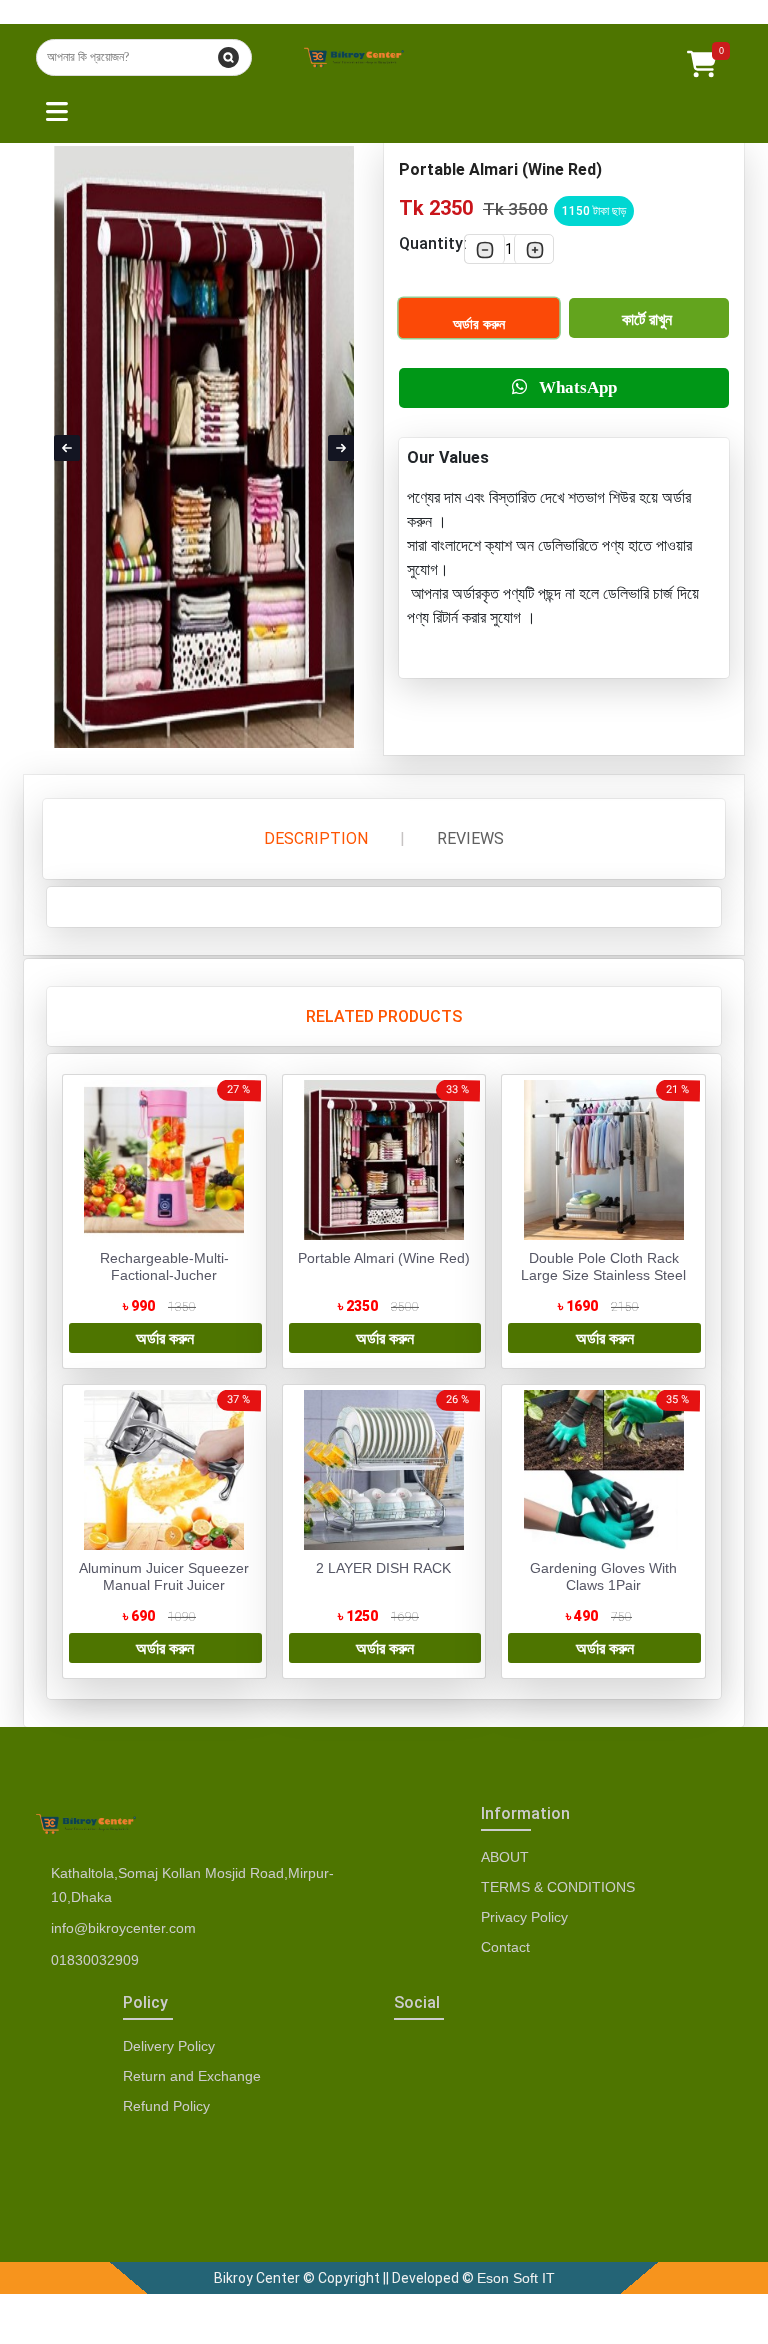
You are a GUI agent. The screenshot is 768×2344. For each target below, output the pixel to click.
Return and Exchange (192, 2076)
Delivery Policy (169, 2046)
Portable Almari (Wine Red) (384, 1258)
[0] (702, 58)
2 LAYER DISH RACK (383, 1568)
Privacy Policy (524, 1917)
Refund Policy (166, 2106)
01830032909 (95, 1960)
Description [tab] (316, 839)
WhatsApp (572, 387)
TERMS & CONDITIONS (558, 1887)
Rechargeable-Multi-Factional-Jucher (164, 1266)
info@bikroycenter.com (123, 1928)
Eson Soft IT (516, 2278)
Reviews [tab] (470, 839)
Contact (505, 1947)
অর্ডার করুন (479, 324)
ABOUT (505, 1857)
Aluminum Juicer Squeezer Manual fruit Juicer (164, 1576)
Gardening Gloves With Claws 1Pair (603, 1576)
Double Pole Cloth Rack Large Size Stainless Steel (603, 1266)
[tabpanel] (384, 1376)
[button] (52, 109)
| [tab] (402, 838)
